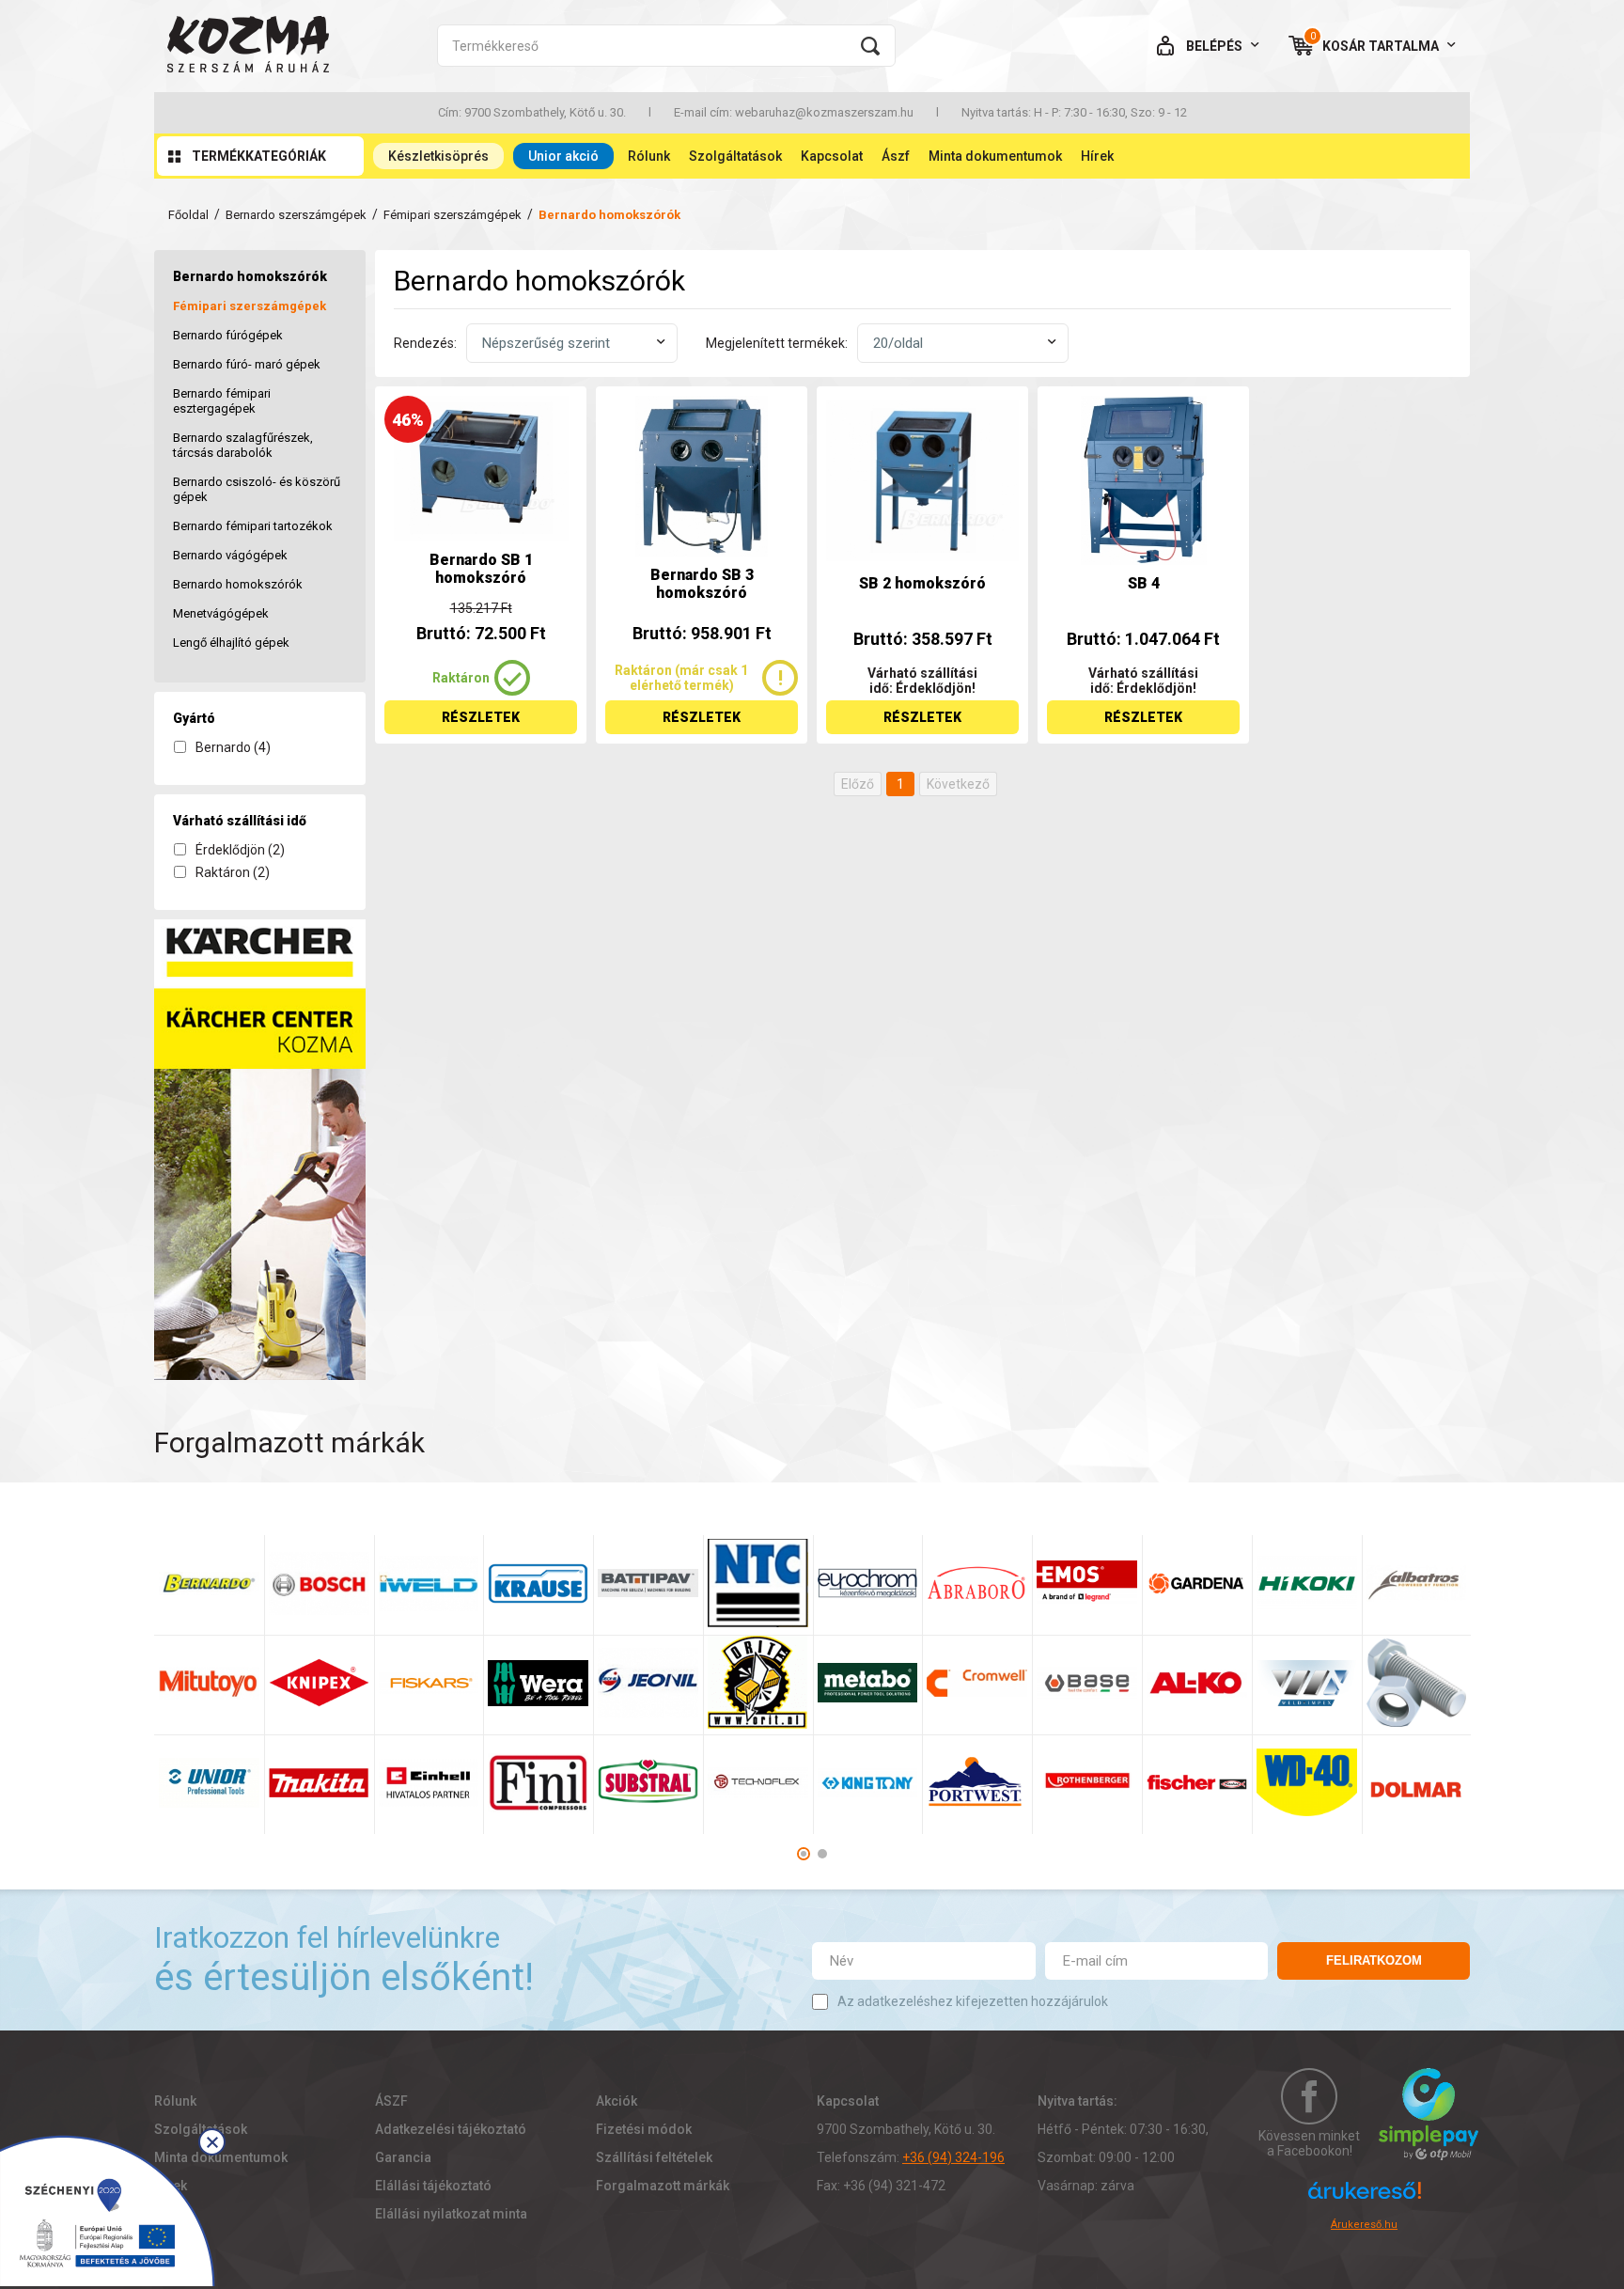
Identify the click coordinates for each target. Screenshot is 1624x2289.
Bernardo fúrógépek (228, 335)
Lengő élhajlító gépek (231, 643)
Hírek (1097, 156)
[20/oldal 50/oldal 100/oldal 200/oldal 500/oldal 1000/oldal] (963, 343)
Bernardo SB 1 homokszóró (481, 569)
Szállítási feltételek (654, 2157)
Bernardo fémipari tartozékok (253, 526)
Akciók (617, 2101)
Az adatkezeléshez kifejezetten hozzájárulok (973, 2001)
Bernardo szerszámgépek (296, 215)
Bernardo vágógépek (230, 555)
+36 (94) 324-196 (953, 2157)
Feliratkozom (1374, 1960)
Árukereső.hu (1364, 2225)
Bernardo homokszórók (238, 584)
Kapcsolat (832, 156)
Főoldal (188, 215)
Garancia (403, 2157)
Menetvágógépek (221, 613)
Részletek (481, 717)
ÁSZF (391, 2101)
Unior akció (563, 156)
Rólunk (649, 156)
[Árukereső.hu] (1365, 2199)
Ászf (896, 156)
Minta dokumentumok (995, 156)
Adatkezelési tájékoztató (451, 2129)
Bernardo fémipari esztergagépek (222, 401)
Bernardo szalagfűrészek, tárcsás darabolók (243, 445)
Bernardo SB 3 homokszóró (702, 584)
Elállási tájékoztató (433, 2186)
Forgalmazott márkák (663, 2186)
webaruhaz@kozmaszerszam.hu (824, 112)
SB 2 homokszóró (922, 583)
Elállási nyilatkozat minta (451, 2214)
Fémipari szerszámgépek (453, 215)
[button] (804, 1854)
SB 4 (1144, 583)
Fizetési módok (644, 2129)
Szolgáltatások (735, 156)
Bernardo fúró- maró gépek (247, 364)
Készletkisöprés (438, 156)
